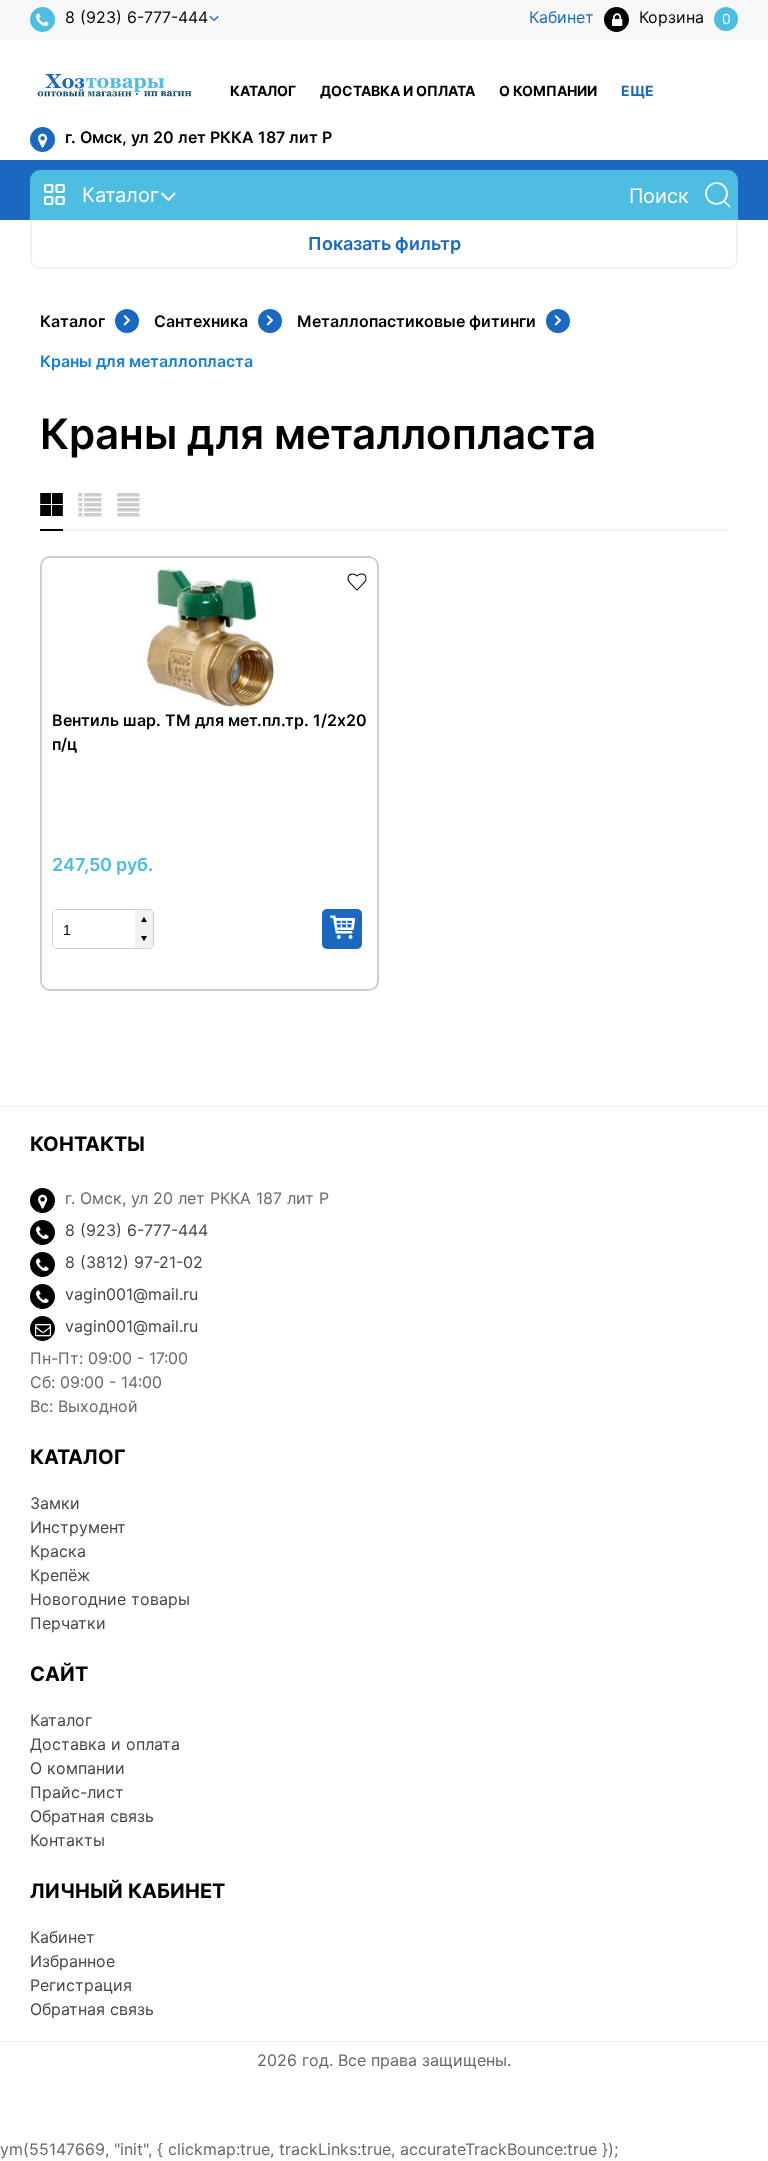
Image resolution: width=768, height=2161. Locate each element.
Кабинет (62, 1937)
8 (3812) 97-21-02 (134, 1262)
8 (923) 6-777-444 (136, 17)
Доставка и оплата (397, 90)
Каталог (263, 90)
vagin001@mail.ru (131, 1294)
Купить (342, 929)
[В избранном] (357, 580)
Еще (637, 90)
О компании (548, 90)
